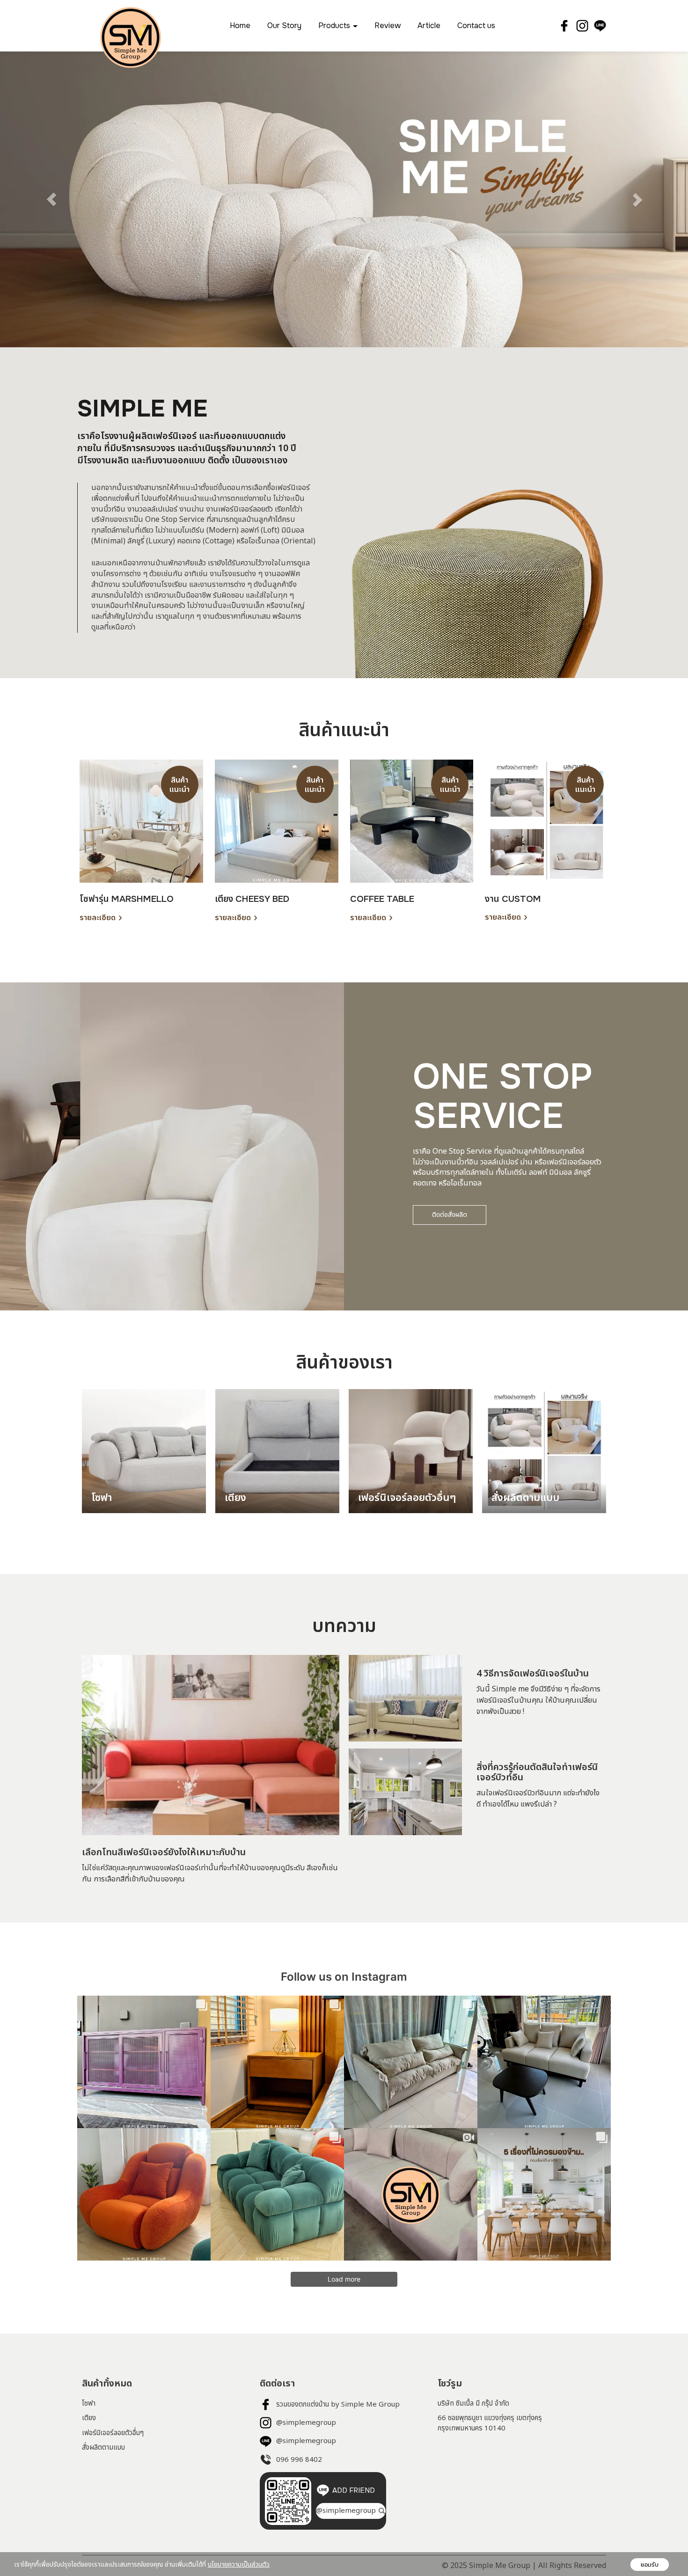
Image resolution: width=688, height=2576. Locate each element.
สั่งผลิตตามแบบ (103, 2448)
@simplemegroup (306, 2423)
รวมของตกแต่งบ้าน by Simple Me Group (338, 2404)
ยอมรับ (650, 2565)
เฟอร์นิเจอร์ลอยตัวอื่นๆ (113, 2433)
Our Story (284, 26)
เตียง (89, 2418)
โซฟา (89, 2404)
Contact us (476, 26)
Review (388, 26)
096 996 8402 (299, 2460)
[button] (52, 199)
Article (429, 26)
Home (240, 26)
